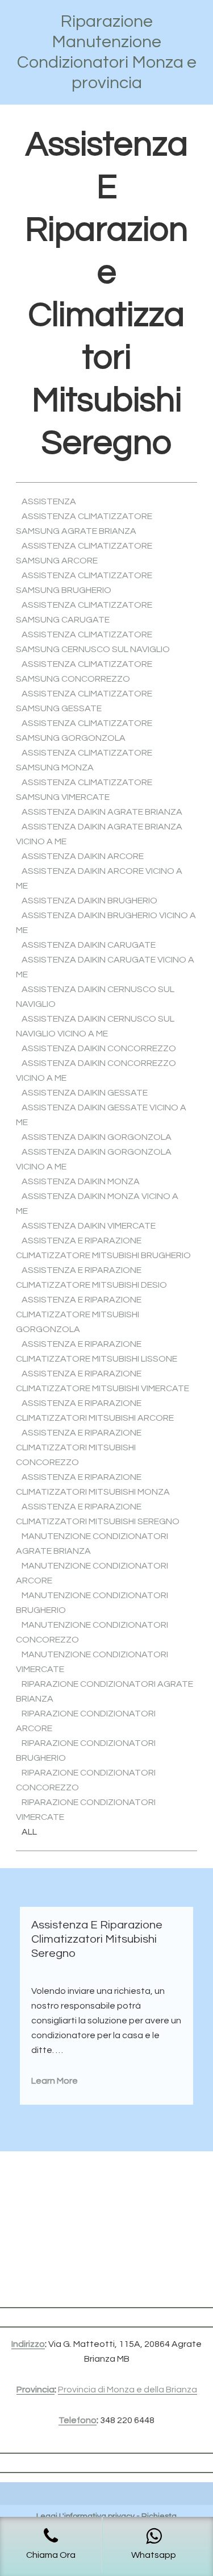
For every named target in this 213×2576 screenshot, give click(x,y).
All (29, 1832)
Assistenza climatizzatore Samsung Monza (84, 760)
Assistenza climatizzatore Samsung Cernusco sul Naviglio (93, 642)
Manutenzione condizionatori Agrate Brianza (92, 1544)
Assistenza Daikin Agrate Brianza (102, 812)
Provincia (35, 2390)
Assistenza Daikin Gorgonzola (97, 1137)
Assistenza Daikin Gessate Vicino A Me (101, 1115)
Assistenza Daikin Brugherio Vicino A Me (106, 923)
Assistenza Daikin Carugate (89, 945)
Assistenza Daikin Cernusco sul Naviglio (95, 997)
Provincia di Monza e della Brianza (128, 2390)
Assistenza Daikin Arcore (83, 856)
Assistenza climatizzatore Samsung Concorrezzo (84, 671)
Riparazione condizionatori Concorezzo (86, 1780)
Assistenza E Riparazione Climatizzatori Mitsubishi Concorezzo (79, 1447)
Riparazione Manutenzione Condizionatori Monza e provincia (107, 52)
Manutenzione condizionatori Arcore (92, 1573)
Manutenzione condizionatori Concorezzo (92, 1632)
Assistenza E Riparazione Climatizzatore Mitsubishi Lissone (97, 1351)
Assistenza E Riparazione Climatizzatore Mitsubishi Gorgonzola (79, 1314)
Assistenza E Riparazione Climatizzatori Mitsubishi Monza (93, 1484)
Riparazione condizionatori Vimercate (86, 1810)
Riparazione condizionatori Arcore (86, 1721)
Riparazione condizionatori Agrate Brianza (105, 1691)
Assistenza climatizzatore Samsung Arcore (84, 553)
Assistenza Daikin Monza (81, 1181)
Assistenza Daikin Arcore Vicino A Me (99, 878)
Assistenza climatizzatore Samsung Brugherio (84, 583)
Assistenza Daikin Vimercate (89, 1226)
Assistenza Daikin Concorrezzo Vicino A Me (96, 1071)
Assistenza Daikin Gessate (85, 1093)
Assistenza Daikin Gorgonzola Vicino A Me (94, 1159)
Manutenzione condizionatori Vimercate (92, 1662)
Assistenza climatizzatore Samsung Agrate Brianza (84, 524)
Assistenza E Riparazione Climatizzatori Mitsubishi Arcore (95, 1411)
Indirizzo (28, 2344)
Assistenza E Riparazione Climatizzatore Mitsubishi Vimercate (103, 1381)
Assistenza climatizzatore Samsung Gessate (84, 701)
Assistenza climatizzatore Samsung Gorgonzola (84, 731)
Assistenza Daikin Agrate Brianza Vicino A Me (99, 834)
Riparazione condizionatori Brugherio (86, 1750)
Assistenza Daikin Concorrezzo (99, 1048)
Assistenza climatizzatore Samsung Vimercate (84, 790)
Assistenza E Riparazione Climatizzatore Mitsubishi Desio (91, 1277)
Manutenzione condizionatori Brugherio (92, 1603)
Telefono (78, 2420)
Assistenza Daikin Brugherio (89, 901)
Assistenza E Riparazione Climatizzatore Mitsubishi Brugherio (103, 1248)
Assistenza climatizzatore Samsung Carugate (84, 612)
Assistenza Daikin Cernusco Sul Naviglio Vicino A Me (95, 1026)
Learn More (55, 2081)
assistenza (49, 501)
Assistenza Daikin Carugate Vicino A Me (105, 967)
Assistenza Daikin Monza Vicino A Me (97, 1204)
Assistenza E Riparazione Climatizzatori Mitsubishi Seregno (98, 1514)
